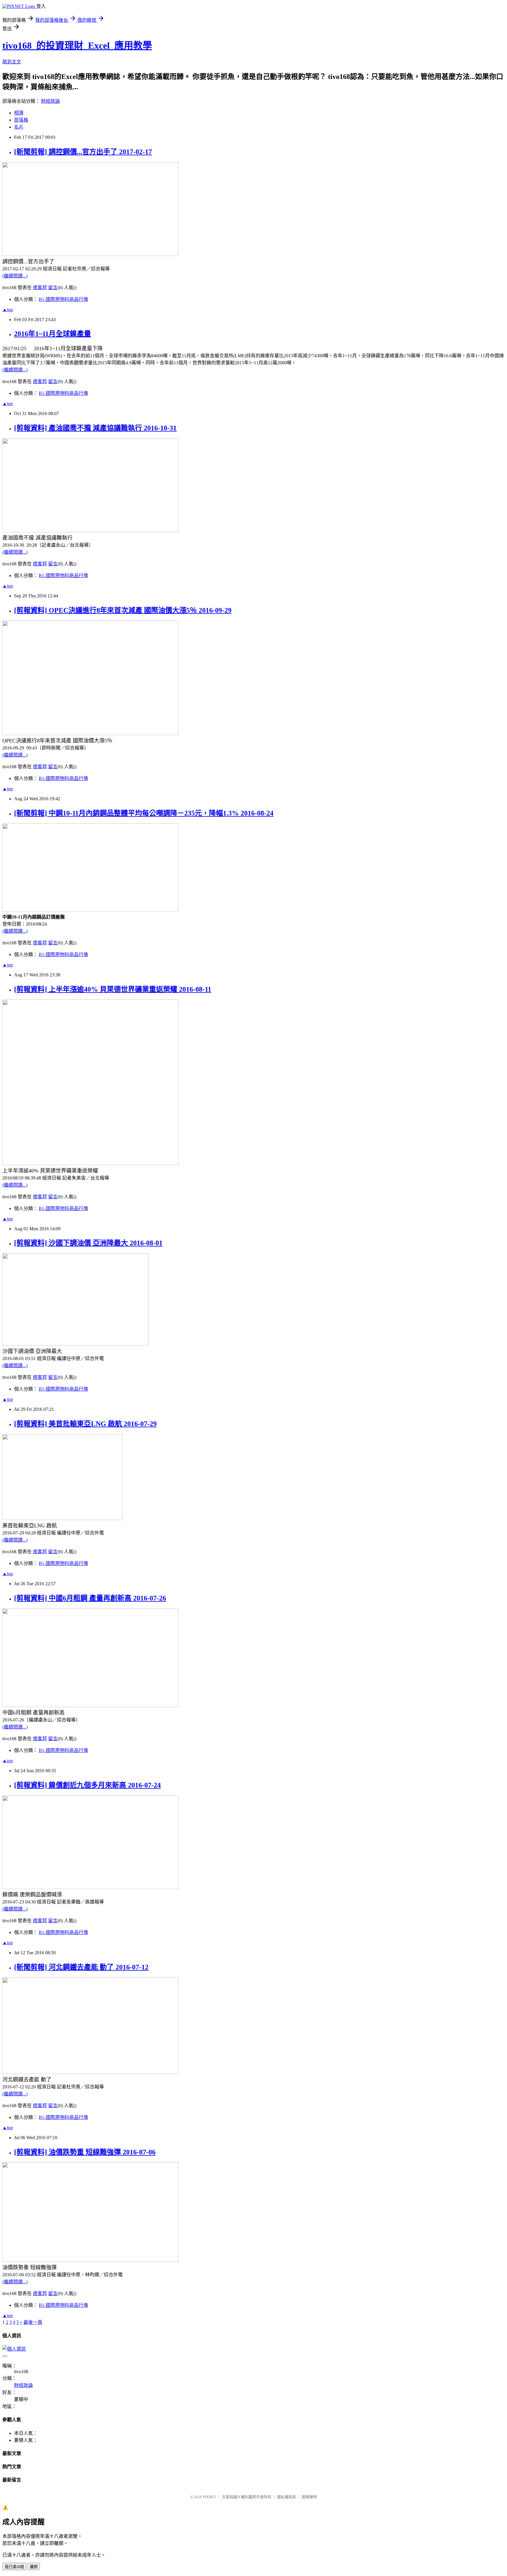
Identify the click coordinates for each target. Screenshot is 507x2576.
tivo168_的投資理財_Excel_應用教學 (77, 46)
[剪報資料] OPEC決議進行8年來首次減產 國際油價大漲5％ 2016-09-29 (123, 610)
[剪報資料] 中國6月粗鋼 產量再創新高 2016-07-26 (90, 1598)
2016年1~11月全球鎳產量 (53, 334)
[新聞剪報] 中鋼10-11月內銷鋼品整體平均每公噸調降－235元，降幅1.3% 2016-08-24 (144, 813)
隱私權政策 (287, 2497)
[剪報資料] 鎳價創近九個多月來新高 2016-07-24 (87, 1785)
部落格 (21, 120)
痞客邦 (40, 288)
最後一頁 (33, 2322)
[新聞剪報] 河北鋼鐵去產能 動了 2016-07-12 (81, 1967)
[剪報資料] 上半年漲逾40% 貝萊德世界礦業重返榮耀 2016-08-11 (113, 989)
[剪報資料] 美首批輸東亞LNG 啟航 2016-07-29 (85, 1424)
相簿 (19, 113)
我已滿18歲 (14, 2567)
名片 (19, 127)
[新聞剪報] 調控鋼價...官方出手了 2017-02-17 (83, 152)
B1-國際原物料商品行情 (63, 299)
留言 (53, 288)
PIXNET (210, 2497)
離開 (34, 2567)
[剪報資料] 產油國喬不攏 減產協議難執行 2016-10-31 (95, 428)
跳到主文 (12, 62)
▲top (8, 310)
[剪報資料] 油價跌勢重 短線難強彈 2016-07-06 (85, 2152)
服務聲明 (309, 2497)
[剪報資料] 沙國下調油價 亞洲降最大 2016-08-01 (88, 1243)
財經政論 (50, 101)
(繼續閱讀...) (15, 276)
